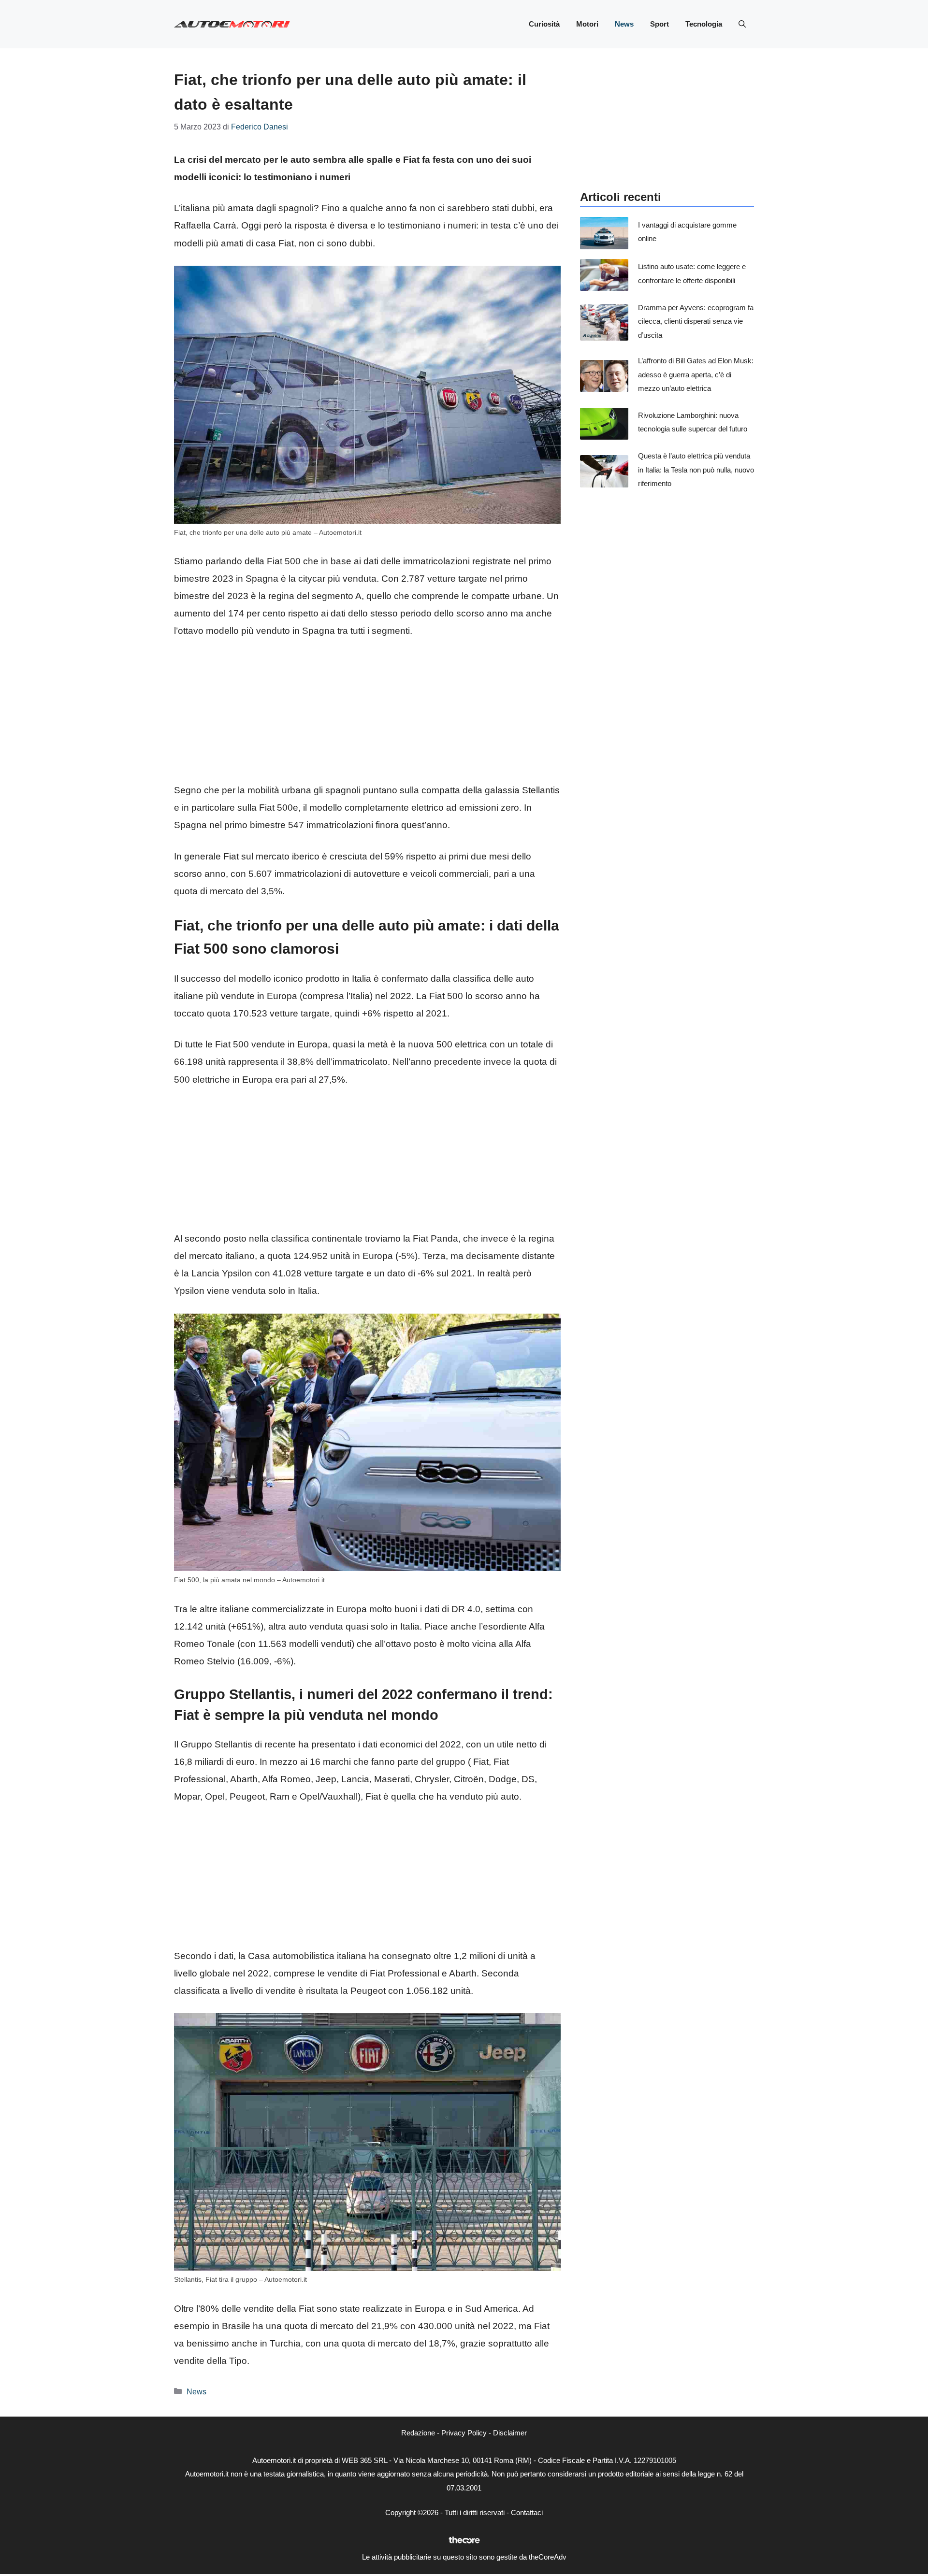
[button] (742, 24)
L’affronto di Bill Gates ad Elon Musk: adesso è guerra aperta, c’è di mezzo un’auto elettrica (696, 374)
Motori (587, 24)
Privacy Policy (464, 2433)
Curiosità (544, 24)
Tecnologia (704, 24)
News (624, 24)
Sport (660, 24)
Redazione (418, 2433)
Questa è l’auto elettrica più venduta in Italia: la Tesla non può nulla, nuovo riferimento (696, 470)
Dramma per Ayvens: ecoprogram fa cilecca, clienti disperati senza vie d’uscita (696, 321)
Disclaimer (510, 2433)
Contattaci (527, 2512)
